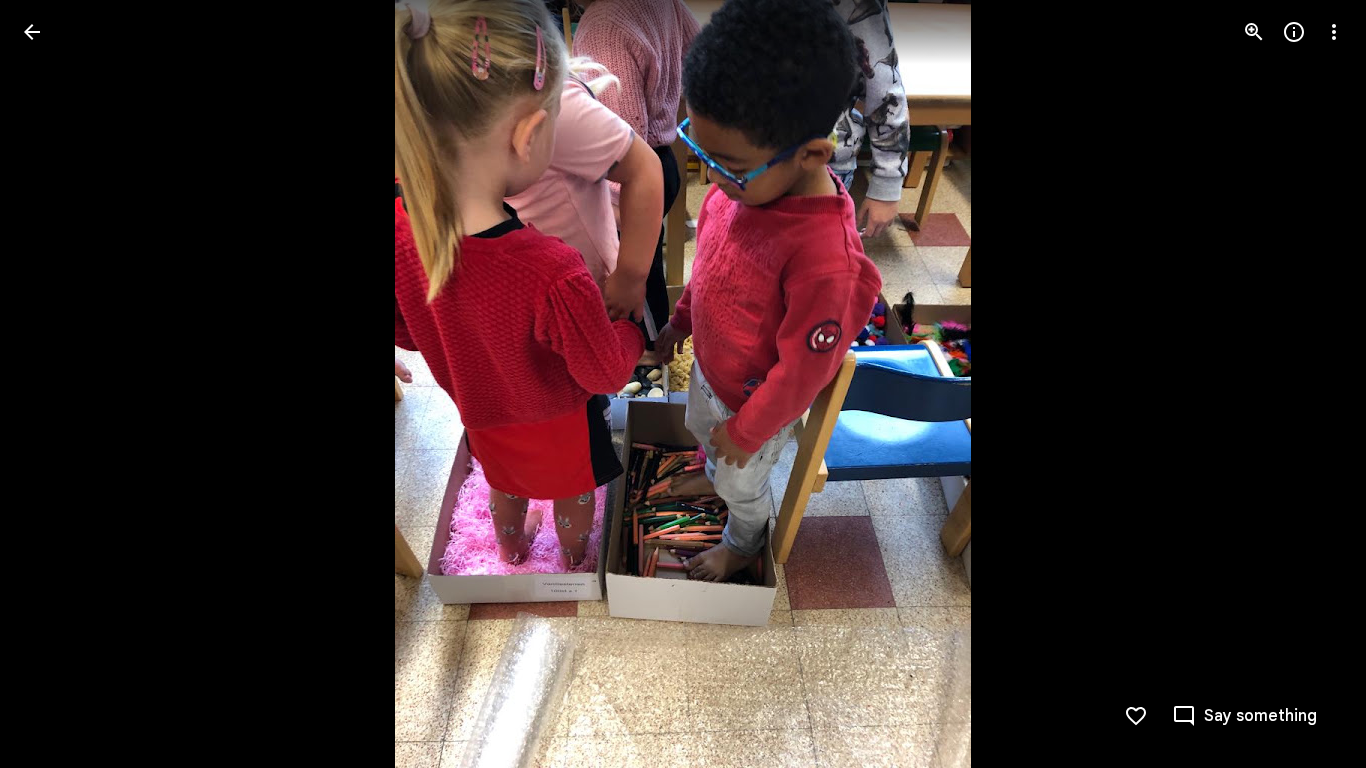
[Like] (1136, 716)
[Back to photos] (32, 32)
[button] (56, 384)
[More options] (1334, 32)
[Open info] (1294, 32)
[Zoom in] (1254, 32)
